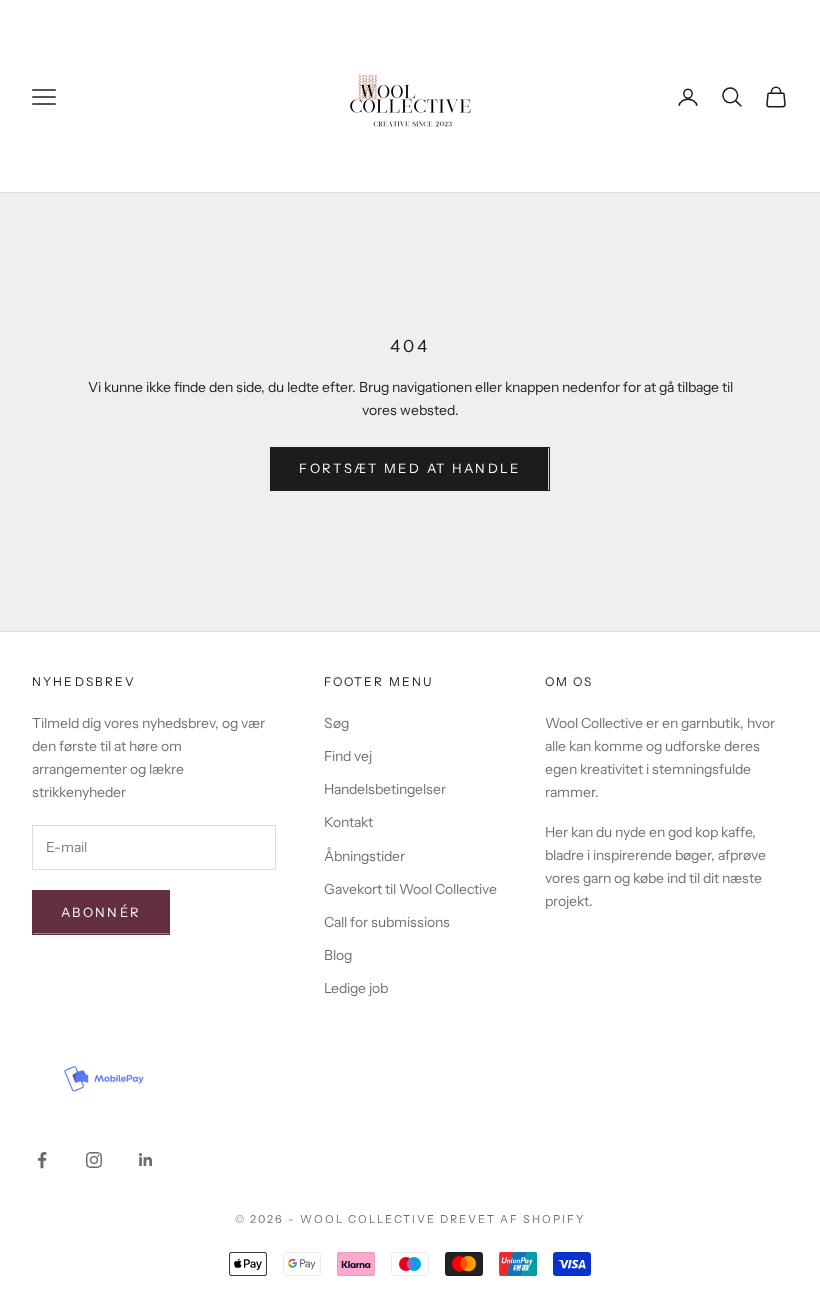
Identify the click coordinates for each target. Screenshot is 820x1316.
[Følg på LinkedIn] (146, 1160)
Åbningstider (364, 856)
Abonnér (101, 912)
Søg (336, 723)
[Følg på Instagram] (94, 1160)
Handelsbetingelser (385, 789)
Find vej (348, 756)
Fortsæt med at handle (409, 468)
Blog (338, 955)
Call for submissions (387, 922)
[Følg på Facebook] (42, 1160)
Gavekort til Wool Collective (410, 889)
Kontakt (348, 822)
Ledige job (356, 988)
